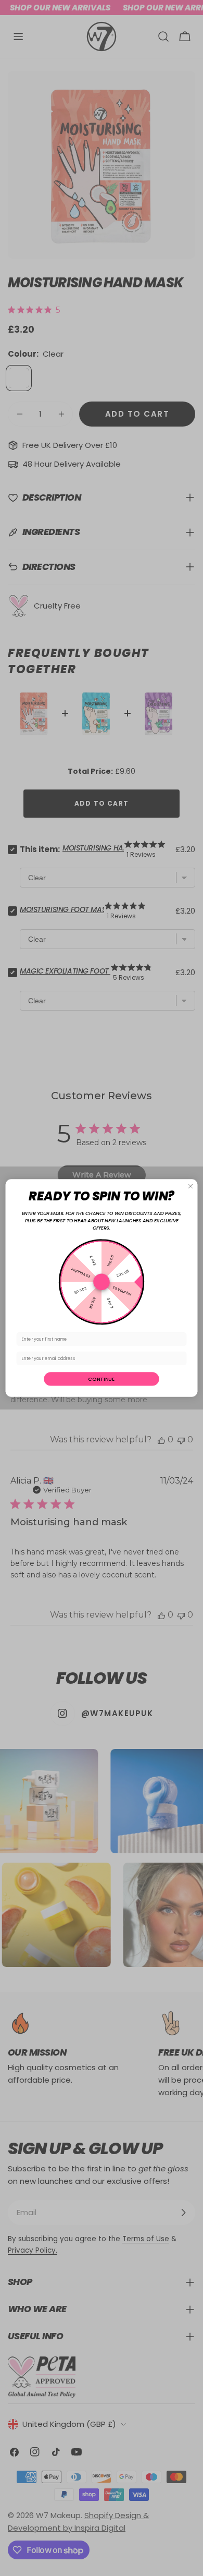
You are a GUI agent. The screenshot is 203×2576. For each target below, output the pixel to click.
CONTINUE (101, 1379)
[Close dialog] (191, 1186)
